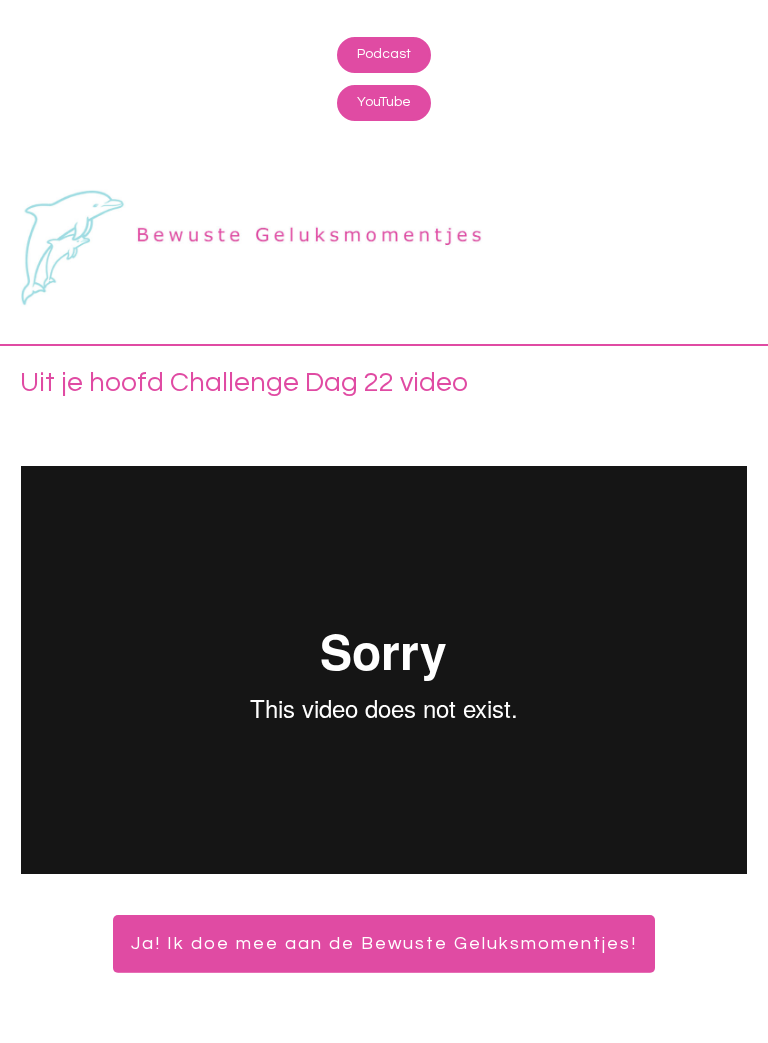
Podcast (384, 54)
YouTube (384, 102)
